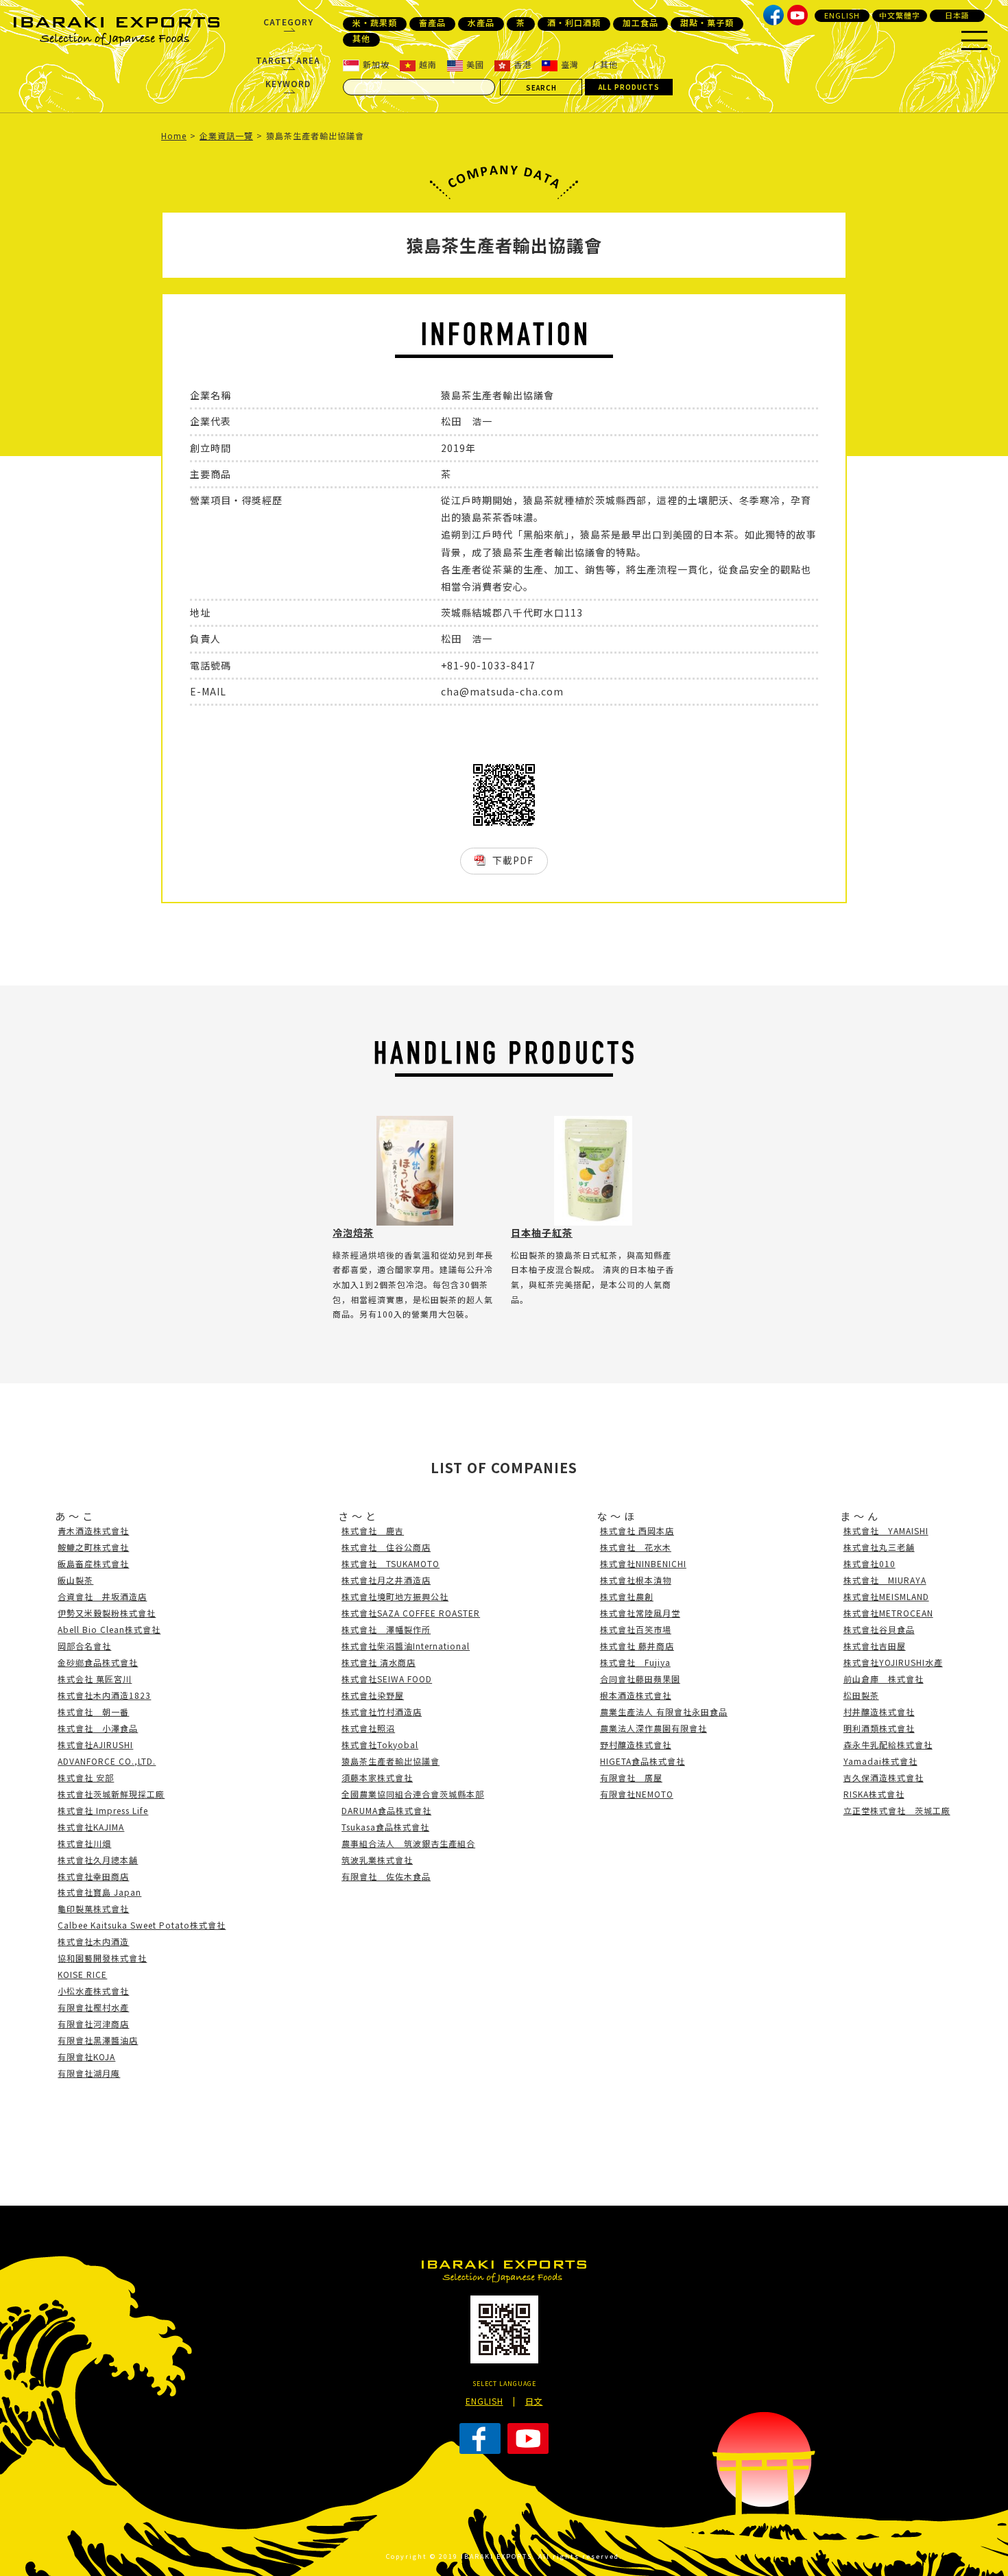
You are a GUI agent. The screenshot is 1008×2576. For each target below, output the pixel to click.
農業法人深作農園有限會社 (653, 1728)
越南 (428, 64)
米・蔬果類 (375, 23)
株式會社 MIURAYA (885, 1580)
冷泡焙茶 (353, 1232)
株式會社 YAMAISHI (886, 1530)
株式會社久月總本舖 (98, 1860)
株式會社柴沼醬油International (406, 1646)
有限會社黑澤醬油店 (98, 2040)
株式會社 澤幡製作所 (386, 1629)
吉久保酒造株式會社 (884, 1777)
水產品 (481, 23)
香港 (523, 64)
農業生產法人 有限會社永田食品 (664, 1712)
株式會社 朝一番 (93, 1712)
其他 (361, 38)
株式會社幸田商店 (93, 1876)
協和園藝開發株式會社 (102, 1958)
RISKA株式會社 (874, 1794)
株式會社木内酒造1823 (104, 1695)
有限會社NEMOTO (637, 1794)
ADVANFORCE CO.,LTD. (107, 1761)
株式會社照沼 (368, 1728)
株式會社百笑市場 (636, 1629)
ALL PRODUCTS (629, 87)
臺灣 (570, 64)
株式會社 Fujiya (635, 1662)
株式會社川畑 (84, 1843)
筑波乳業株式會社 (377, 1860)
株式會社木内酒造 (93, 1941)
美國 (475, 64)
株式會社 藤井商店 (637, 1646)
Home (174, 135)
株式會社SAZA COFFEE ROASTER (411, 1613)
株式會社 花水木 (636, 1547)
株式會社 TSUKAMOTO (391, 1563)
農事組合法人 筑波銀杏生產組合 (408, 1843)
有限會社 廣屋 (631, 1777)
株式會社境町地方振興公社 (395, 1596)
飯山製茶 (75, 1580)
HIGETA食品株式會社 (643, 1761)
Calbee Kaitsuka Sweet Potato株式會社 (142, 1925)
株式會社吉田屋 (875, 1646)
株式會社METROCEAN (888, 1613)
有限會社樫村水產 (93, 2007)
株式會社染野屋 (373, 1695)
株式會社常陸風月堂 (640, 1613)
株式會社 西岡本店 (637, 1530)
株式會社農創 (627, 1596)
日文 (534, 2401)
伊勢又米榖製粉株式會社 (107, 1613)
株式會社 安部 (86, 1777)
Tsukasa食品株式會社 (385, 1827)
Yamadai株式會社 (880, 1761)
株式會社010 (869, 1563)
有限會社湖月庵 (89, 2073)
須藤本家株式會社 (377, 1777)
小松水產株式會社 (93, 1991)
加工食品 (640, 23)
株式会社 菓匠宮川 (95, 1679)
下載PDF (513, 860)
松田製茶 (861, 1695)
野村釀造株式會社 (636, 1744)
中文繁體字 (900, 15)
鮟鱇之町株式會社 (93, 1547)
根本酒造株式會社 (636, 1695)
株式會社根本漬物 (636, 1580)
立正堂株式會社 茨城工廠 (897, 1810)
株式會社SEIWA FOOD (387, 1679)
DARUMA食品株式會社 (386, 1810)
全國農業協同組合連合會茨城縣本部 (413, 1794)
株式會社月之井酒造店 (386, 1580)
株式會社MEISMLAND (886, 1596)
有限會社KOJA (86, 2056)
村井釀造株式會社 (879, 1712)
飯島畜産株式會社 (93, 1563)
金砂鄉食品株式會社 (98, 1662)
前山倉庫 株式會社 (884, 1679)
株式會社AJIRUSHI (95, 1744)
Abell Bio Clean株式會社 (109, 1629)
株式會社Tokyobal (380, 1744)
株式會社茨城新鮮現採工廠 (111, 1794)
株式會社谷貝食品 (879, 1629)
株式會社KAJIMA (91, 1827)
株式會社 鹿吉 (373, 1530)
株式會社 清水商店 (379, 1662)
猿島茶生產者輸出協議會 (391, 1761)
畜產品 (432, 23)
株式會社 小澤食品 (98, 1728)
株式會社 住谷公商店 (386, 1547)
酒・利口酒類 (574, 23)
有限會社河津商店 (93, 2024)
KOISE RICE (82, 1974)
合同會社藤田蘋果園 (640, 1679)
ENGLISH (842, 15)
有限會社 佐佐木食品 (386, 1876)
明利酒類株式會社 (879, 1728)
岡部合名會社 (84, 1646)
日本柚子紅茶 (542, 1232)
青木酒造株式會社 (93, 1530)
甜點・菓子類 (707, 23)
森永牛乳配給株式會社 (888, 1744)
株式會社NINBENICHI (643, 1563)
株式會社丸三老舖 (879, 1547)
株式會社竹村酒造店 (382, 1712)
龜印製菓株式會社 (93, 1908)
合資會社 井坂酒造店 (102, 1596)
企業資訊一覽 (226, 135)
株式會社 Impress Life (103, 1810)
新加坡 (376, 64)
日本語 (957, 15)
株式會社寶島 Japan (99, 1892)
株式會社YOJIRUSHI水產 (893, 1662)
